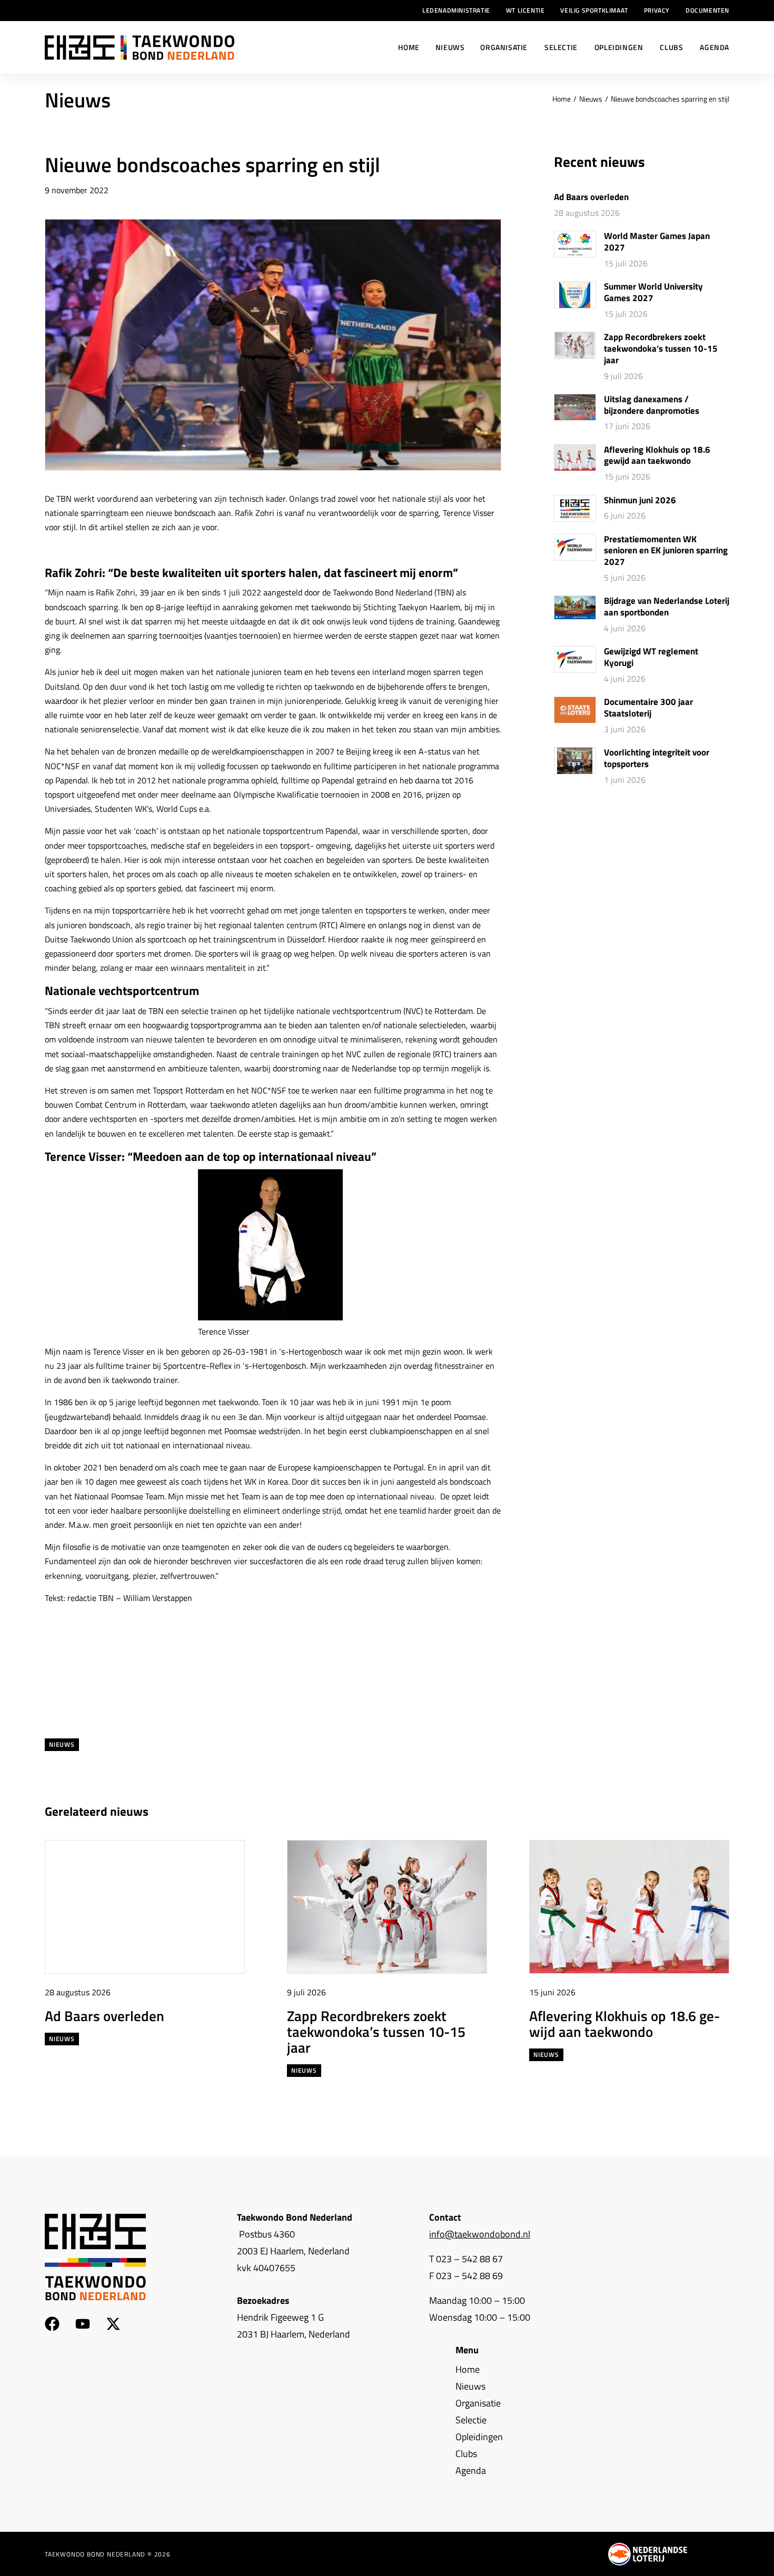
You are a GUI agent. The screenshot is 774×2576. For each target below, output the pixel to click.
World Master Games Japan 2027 (657, 242)
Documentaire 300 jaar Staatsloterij (648, 708)
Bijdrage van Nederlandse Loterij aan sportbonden (667, 607)
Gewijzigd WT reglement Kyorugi (651, 658)
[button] (702, 1812)
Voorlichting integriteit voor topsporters (657, 759)
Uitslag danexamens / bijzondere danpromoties (652, 405)
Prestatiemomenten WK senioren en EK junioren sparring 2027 (666, 551)
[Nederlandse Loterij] (648, 2554)
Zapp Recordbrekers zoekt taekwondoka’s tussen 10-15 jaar (661, 349)
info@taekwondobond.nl (480, 2234)
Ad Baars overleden (591, 197)
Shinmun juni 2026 (640, 501)
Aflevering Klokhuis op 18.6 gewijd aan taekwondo (657, 456)
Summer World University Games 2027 (653, 293)
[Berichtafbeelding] (575, 244)
